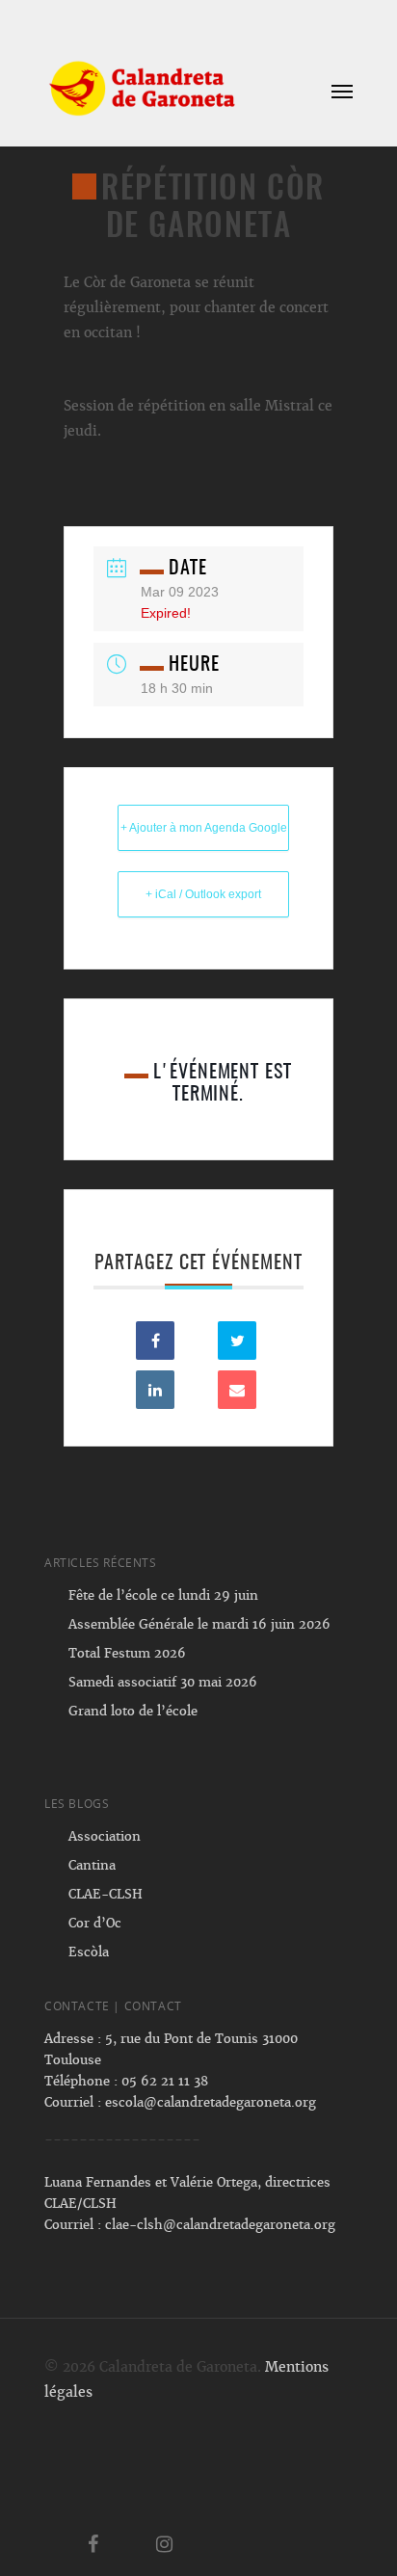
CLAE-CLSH (106, 1894)
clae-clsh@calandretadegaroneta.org (220, 2225)
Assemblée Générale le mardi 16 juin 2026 (199, 1624)
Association (105, 1836)
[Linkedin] (155, 1390)
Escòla (89, 1952)
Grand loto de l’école (133, 1711)
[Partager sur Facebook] (155, 1341)
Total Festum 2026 (127, 1653)
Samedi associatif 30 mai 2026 (163, 1682)
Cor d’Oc (95, 1923)
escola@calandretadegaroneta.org (211, 2102)
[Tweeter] (237, 1341)
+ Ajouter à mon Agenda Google (204, 828)
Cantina (92, 1865)
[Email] (237, 1390)
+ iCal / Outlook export (203, 894)
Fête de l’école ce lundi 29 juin (163, 1595)
